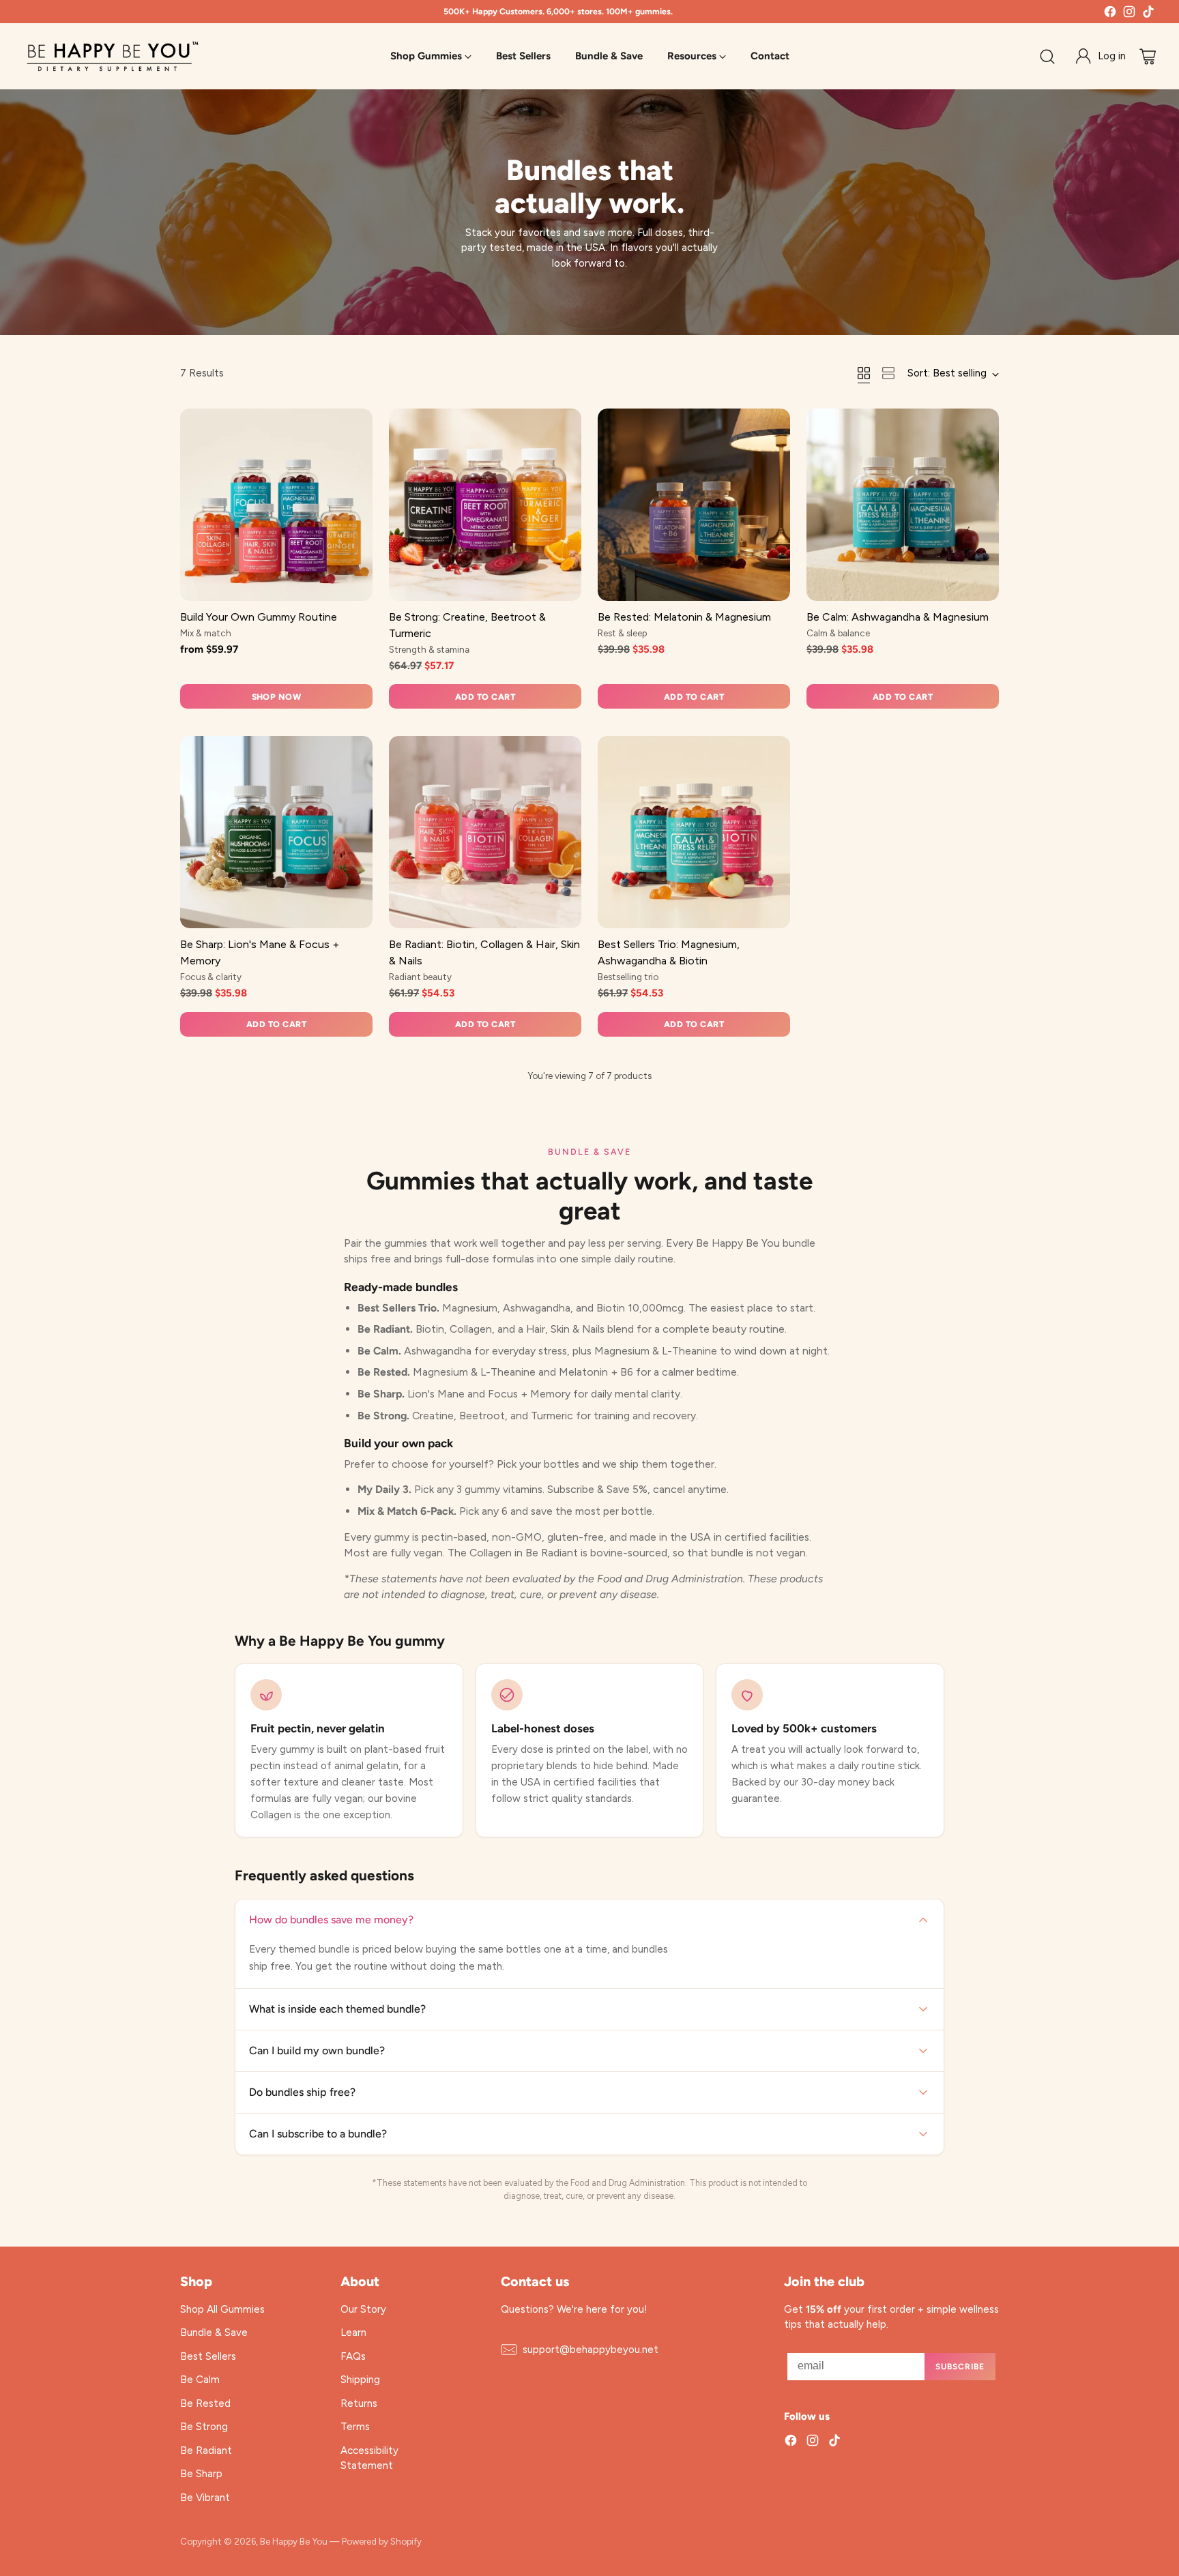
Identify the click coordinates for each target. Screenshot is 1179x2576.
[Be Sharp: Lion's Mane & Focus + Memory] (276, 832)
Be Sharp (201, 2474)
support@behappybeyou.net (591, 2350)
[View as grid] (864, 373)
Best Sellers (208, 2356)
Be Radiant (206, 2451)
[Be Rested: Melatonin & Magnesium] (694, 505)
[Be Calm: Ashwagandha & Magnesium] (903, 505)
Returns (359, 2403)
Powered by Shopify (382, 2541)
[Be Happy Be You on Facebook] (1110, 14)
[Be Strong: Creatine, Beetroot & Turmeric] (485, 505)
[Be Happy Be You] (113, 56)
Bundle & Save (214, 2333)
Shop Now (277, 697)
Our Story (363, 2309)
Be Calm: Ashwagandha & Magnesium (898, 617)
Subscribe (960, 2367)
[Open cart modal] (1148, 57)
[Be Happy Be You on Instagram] (1129, 14)
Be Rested (205, 2403)
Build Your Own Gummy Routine (259, 617)
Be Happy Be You (294, 2541)
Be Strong (204, 2427)
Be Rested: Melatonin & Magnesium (684, 617)
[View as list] (888, 373)
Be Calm (200, 2380)
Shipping (360, 2380)
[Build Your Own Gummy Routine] (276, 505)
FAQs (353, 2356)
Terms (355, 2427)
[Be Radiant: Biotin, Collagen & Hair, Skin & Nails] (485, 832)
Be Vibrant (205, 2498)
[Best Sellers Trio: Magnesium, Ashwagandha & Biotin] (694, 832)
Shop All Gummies (222, 2309)
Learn (353, 2333)
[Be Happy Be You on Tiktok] (1148, 14)
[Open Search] (1047, 57)
